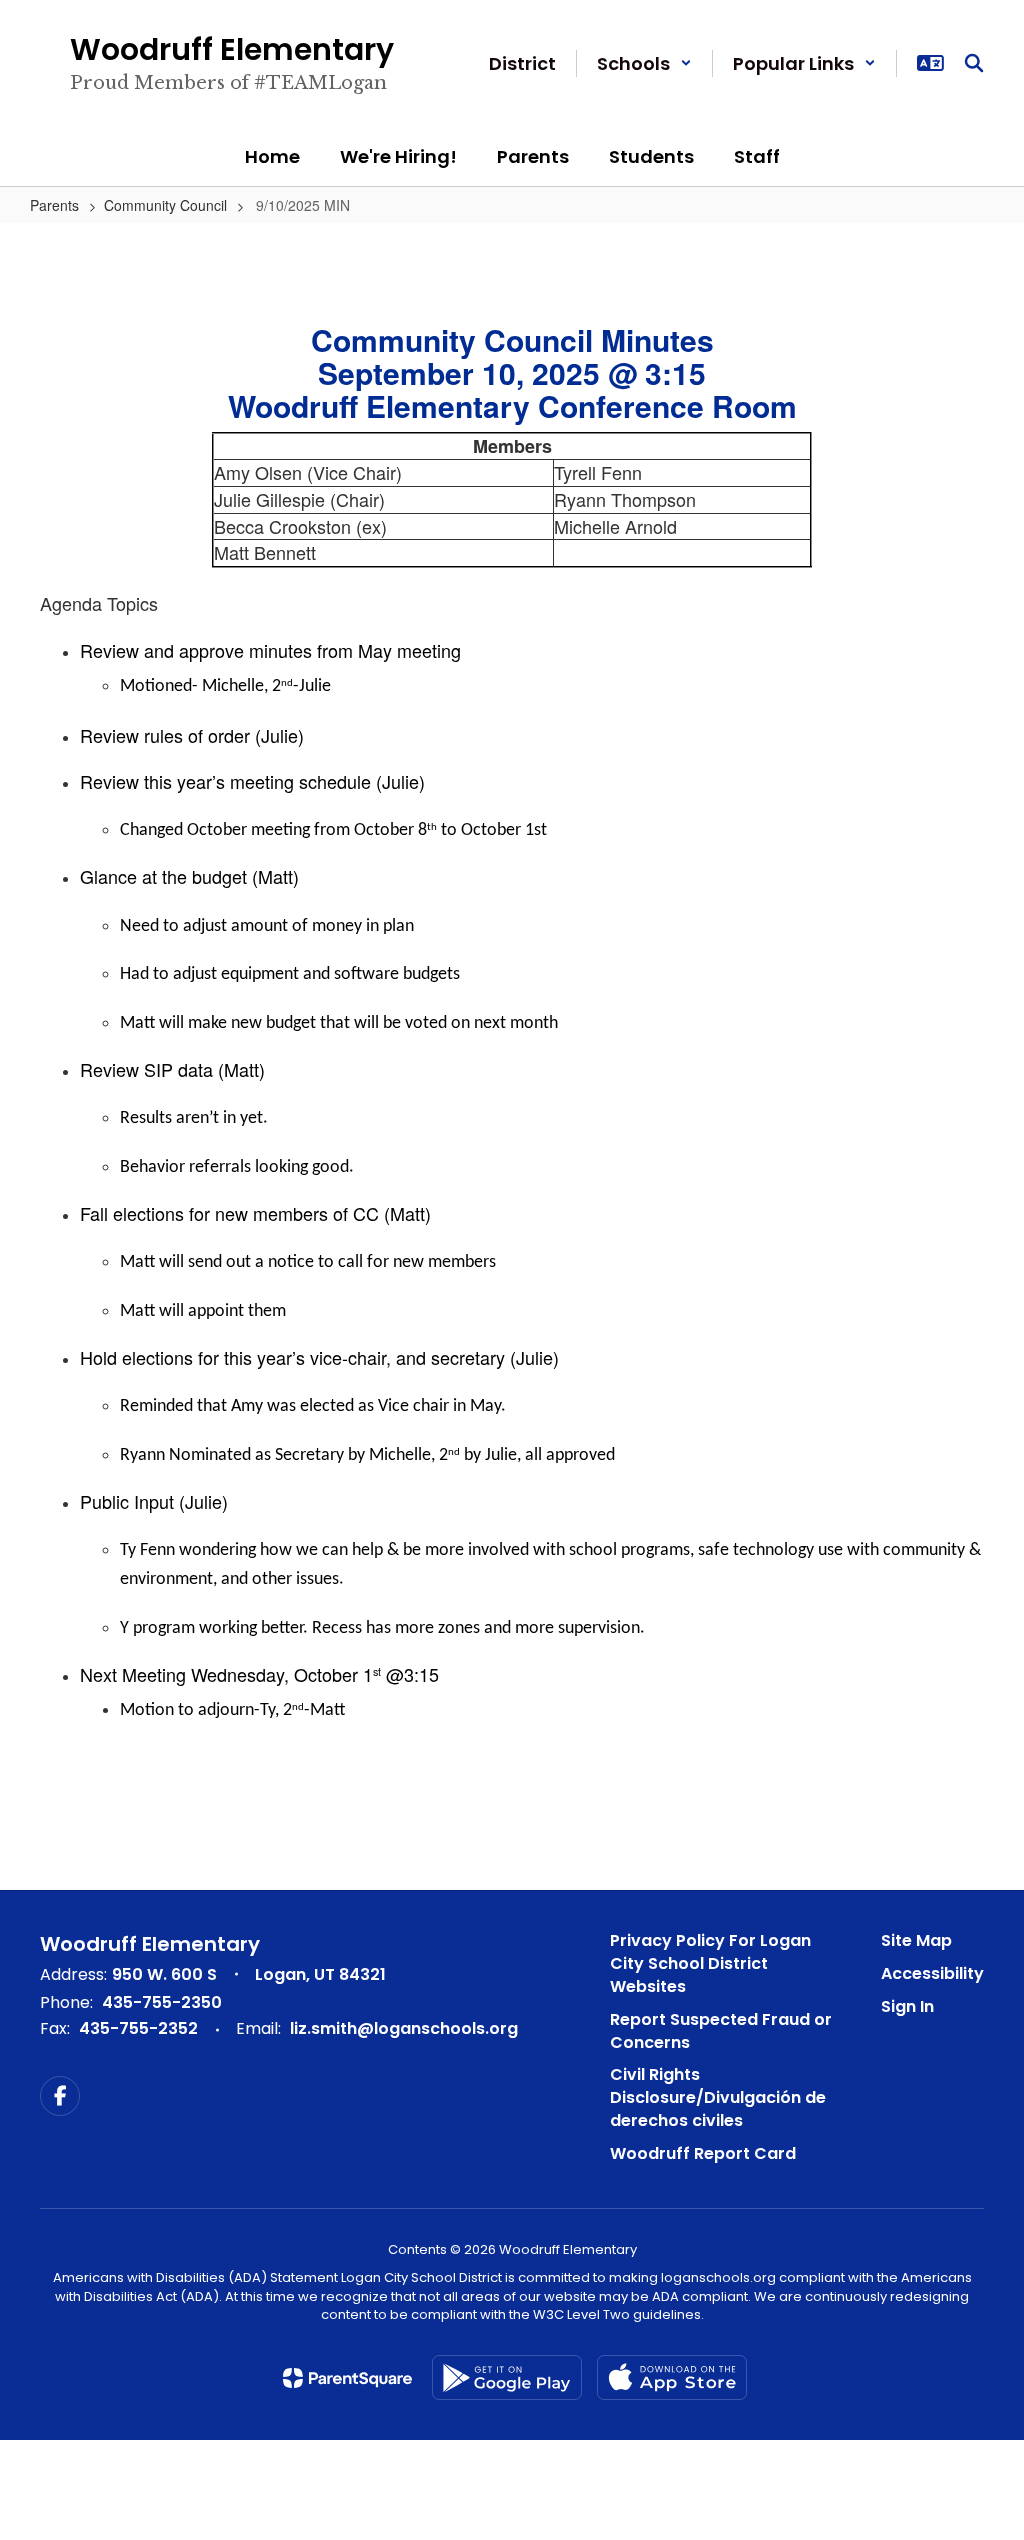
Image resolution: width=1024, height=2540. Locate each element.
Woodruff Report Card (703, 2153)
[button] (644, 63)
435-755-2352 (138, 2028)
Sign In (907, 2006)
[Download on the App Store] (672, 2377)
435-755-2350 (162, 2002)
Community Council (165, 205)
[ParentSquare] (347, 2378)
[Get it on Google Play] (507, 2377)
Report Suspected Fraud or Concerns (721, 2031)
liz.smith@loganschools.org (404, 2028)
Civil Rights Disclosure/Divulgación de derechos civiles (718, 2097)
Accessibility (932, 1973)
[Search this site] (974, 63)
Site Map (916, 1940)
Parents (54, 205)
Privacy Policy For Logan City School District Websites (710, 1963)
